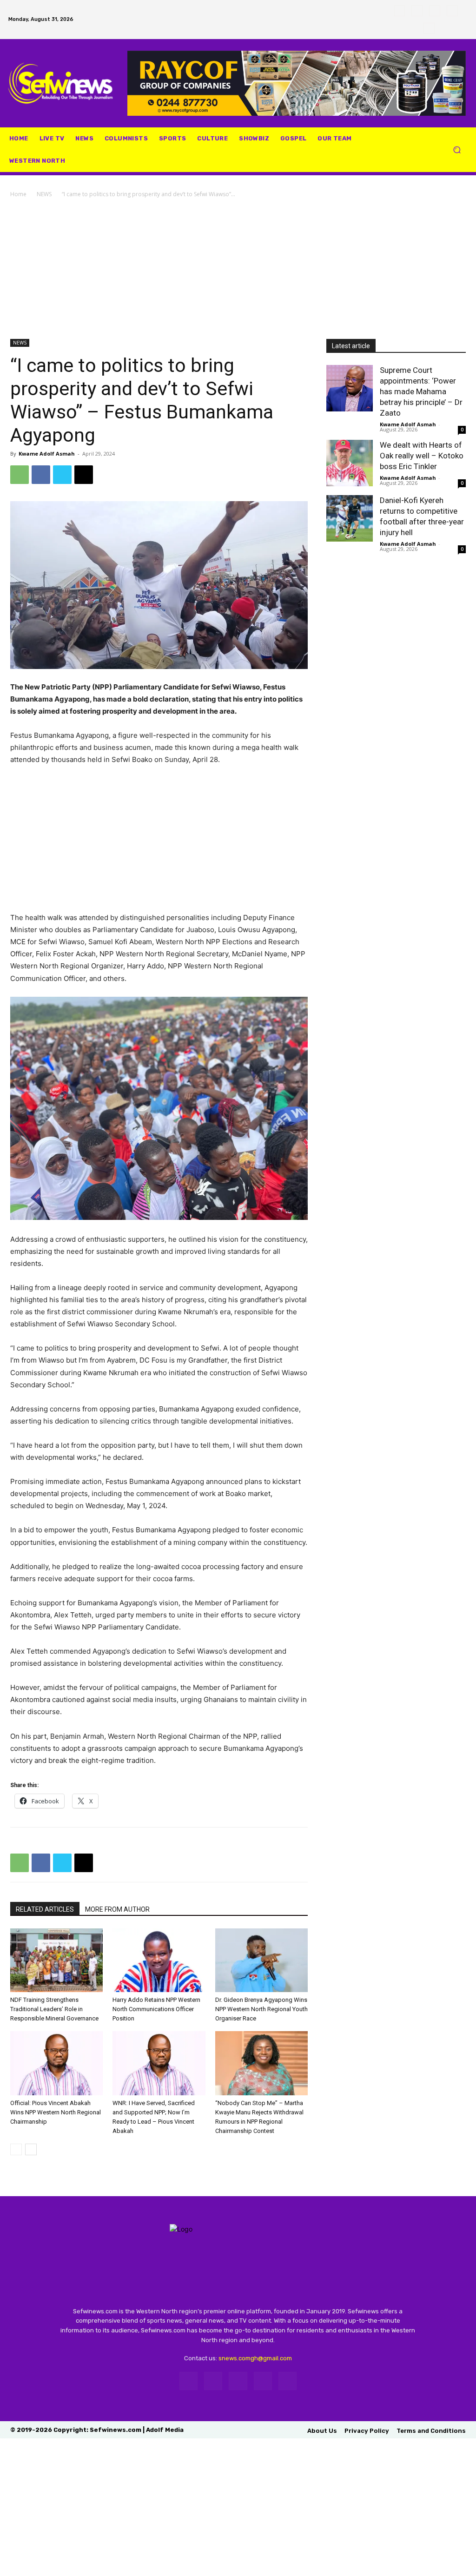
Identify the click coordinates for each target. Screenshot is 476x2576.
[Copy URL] (84, 475)
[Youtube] (429, 28)
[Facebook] (400, 11)
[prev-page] (16, 2149)
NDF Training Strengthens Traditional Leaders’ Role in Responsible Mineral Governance (54, 2009)
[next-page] (31, 2149)
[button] (457, 150)
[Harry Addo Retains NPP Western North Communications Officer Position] (159, 1960)
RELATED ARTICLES (45, 1909)
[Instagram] (417, 11)
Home (18, 194)
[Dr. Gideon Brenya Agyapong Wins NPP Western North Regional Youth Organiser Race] (261, 1960)
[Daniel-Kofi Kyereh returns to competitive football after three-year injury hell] (350, 518)
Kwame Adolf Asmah (47, 454)
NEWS (44, 194)
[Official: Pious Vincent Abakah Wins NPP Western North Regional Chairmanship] (56, 2063)
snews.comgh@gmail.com (255, 2358)
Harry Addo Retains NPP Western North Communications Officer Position (156, 2009)
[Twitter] (435, 11)
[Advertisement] (238, 269)
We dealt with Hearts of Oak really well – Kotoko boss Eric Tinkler (422, 456)
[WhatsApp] (452, 11)
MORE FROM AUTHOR (117, 1909)
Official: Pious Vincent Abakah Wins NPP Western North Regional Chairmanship (56, 2112)
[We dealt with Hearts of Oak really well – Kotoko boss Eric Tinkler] (350, 463)
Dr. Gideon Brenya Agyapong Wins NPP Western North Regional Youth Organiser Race (261, 2009)
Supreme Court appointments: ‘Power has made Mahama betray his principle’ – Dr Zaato (421, 391)
